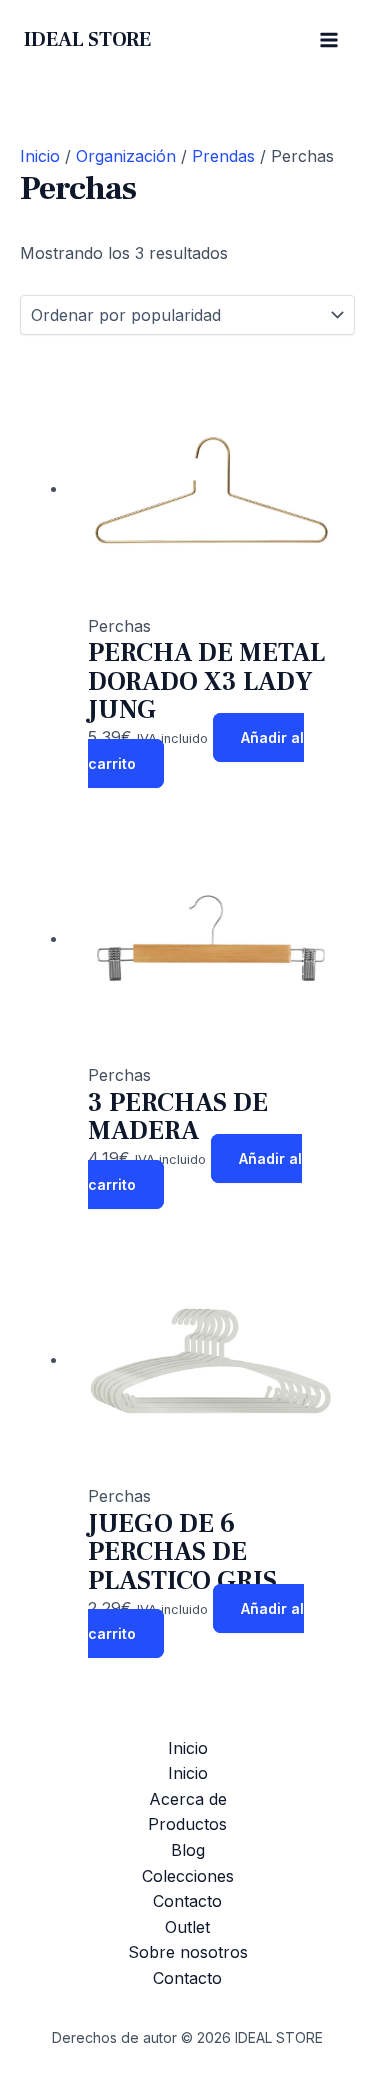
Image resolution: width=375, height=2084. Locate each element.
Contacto (187, 1901)
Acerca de (188, 1799)
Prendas (223, 156)
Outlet (187, 1927)
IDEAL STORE (87, 40)
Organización (126, 156)
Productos (187, 1824)
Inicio (40, 156)
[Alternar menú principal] (329, 40)
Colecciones (188, 1876)
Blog (188, 1850)
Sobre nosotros (188, 1952)
